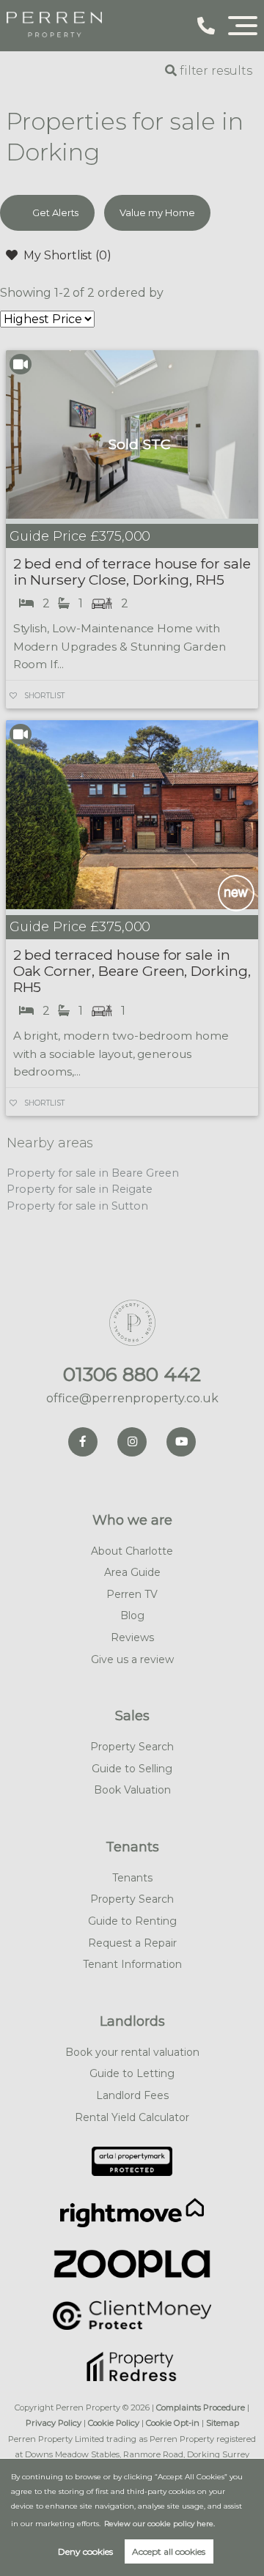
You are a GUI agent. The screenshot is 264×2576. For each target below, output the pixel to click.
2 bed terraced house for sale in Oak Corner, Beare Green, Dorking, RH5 (132, 971)
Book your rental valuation (132, 2052)
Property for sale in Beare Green (92, 1173)
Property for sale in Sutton (77, 1206)
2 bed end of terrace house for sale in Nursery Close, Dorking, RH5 (132, 571)
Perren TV (132, 1594)
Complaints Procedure (201, 2407)
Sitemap (223, 2423)
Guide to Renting (132, 1921)
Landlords (132, 2021)
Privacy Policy (54, 2423)
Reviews (132, 1637)
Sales (132, 1716)
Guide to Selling (132, 1769)
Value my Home (157, 212)
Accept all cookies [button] (169, 2551)
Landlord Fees (132, 2095)
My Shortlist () (67, 255)
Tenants (132, 1847)
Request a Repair (132, 1943)
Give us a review (132, 1659)
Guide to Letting (132, 2073)
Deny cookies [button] (85, 2551)
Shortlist (44, 696)
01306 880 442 (132, 1374)
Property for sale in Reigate (80, 1189)
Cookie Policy (114, 2423)
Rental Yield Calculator (132, 2117)
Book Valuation (132, 1790)
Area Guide (132, 1572)
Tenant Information (132, 1964)
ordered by (131, 293)
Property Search (132, 1747)
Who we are (132, 1520)
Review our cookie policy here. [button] (159, 2524)
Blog (132, 1615)
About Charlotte (132, 1551)
